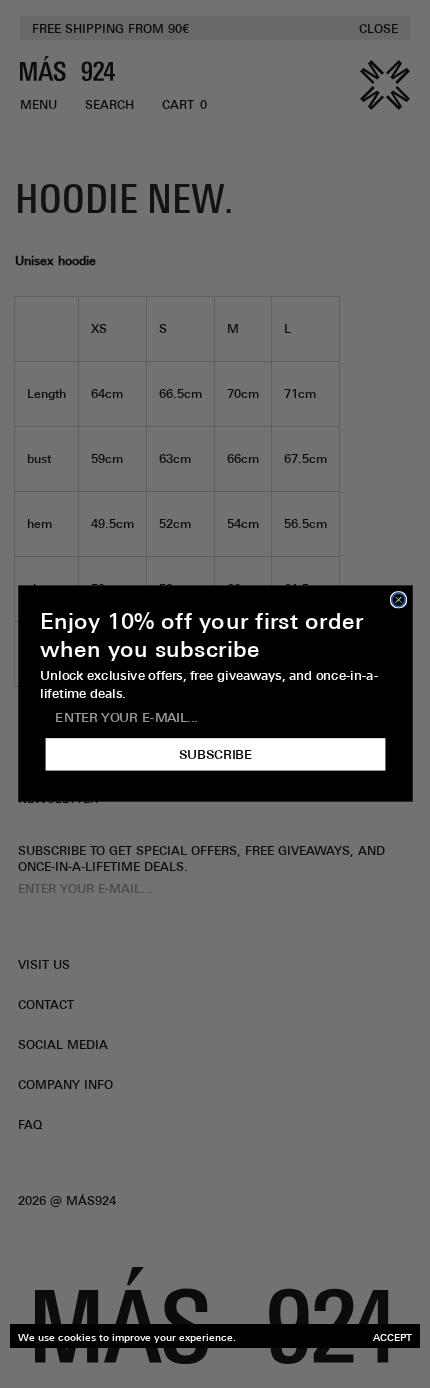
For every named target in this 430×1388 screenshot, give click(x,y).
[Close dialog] (398, 600)
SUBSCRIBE (215, 755)
